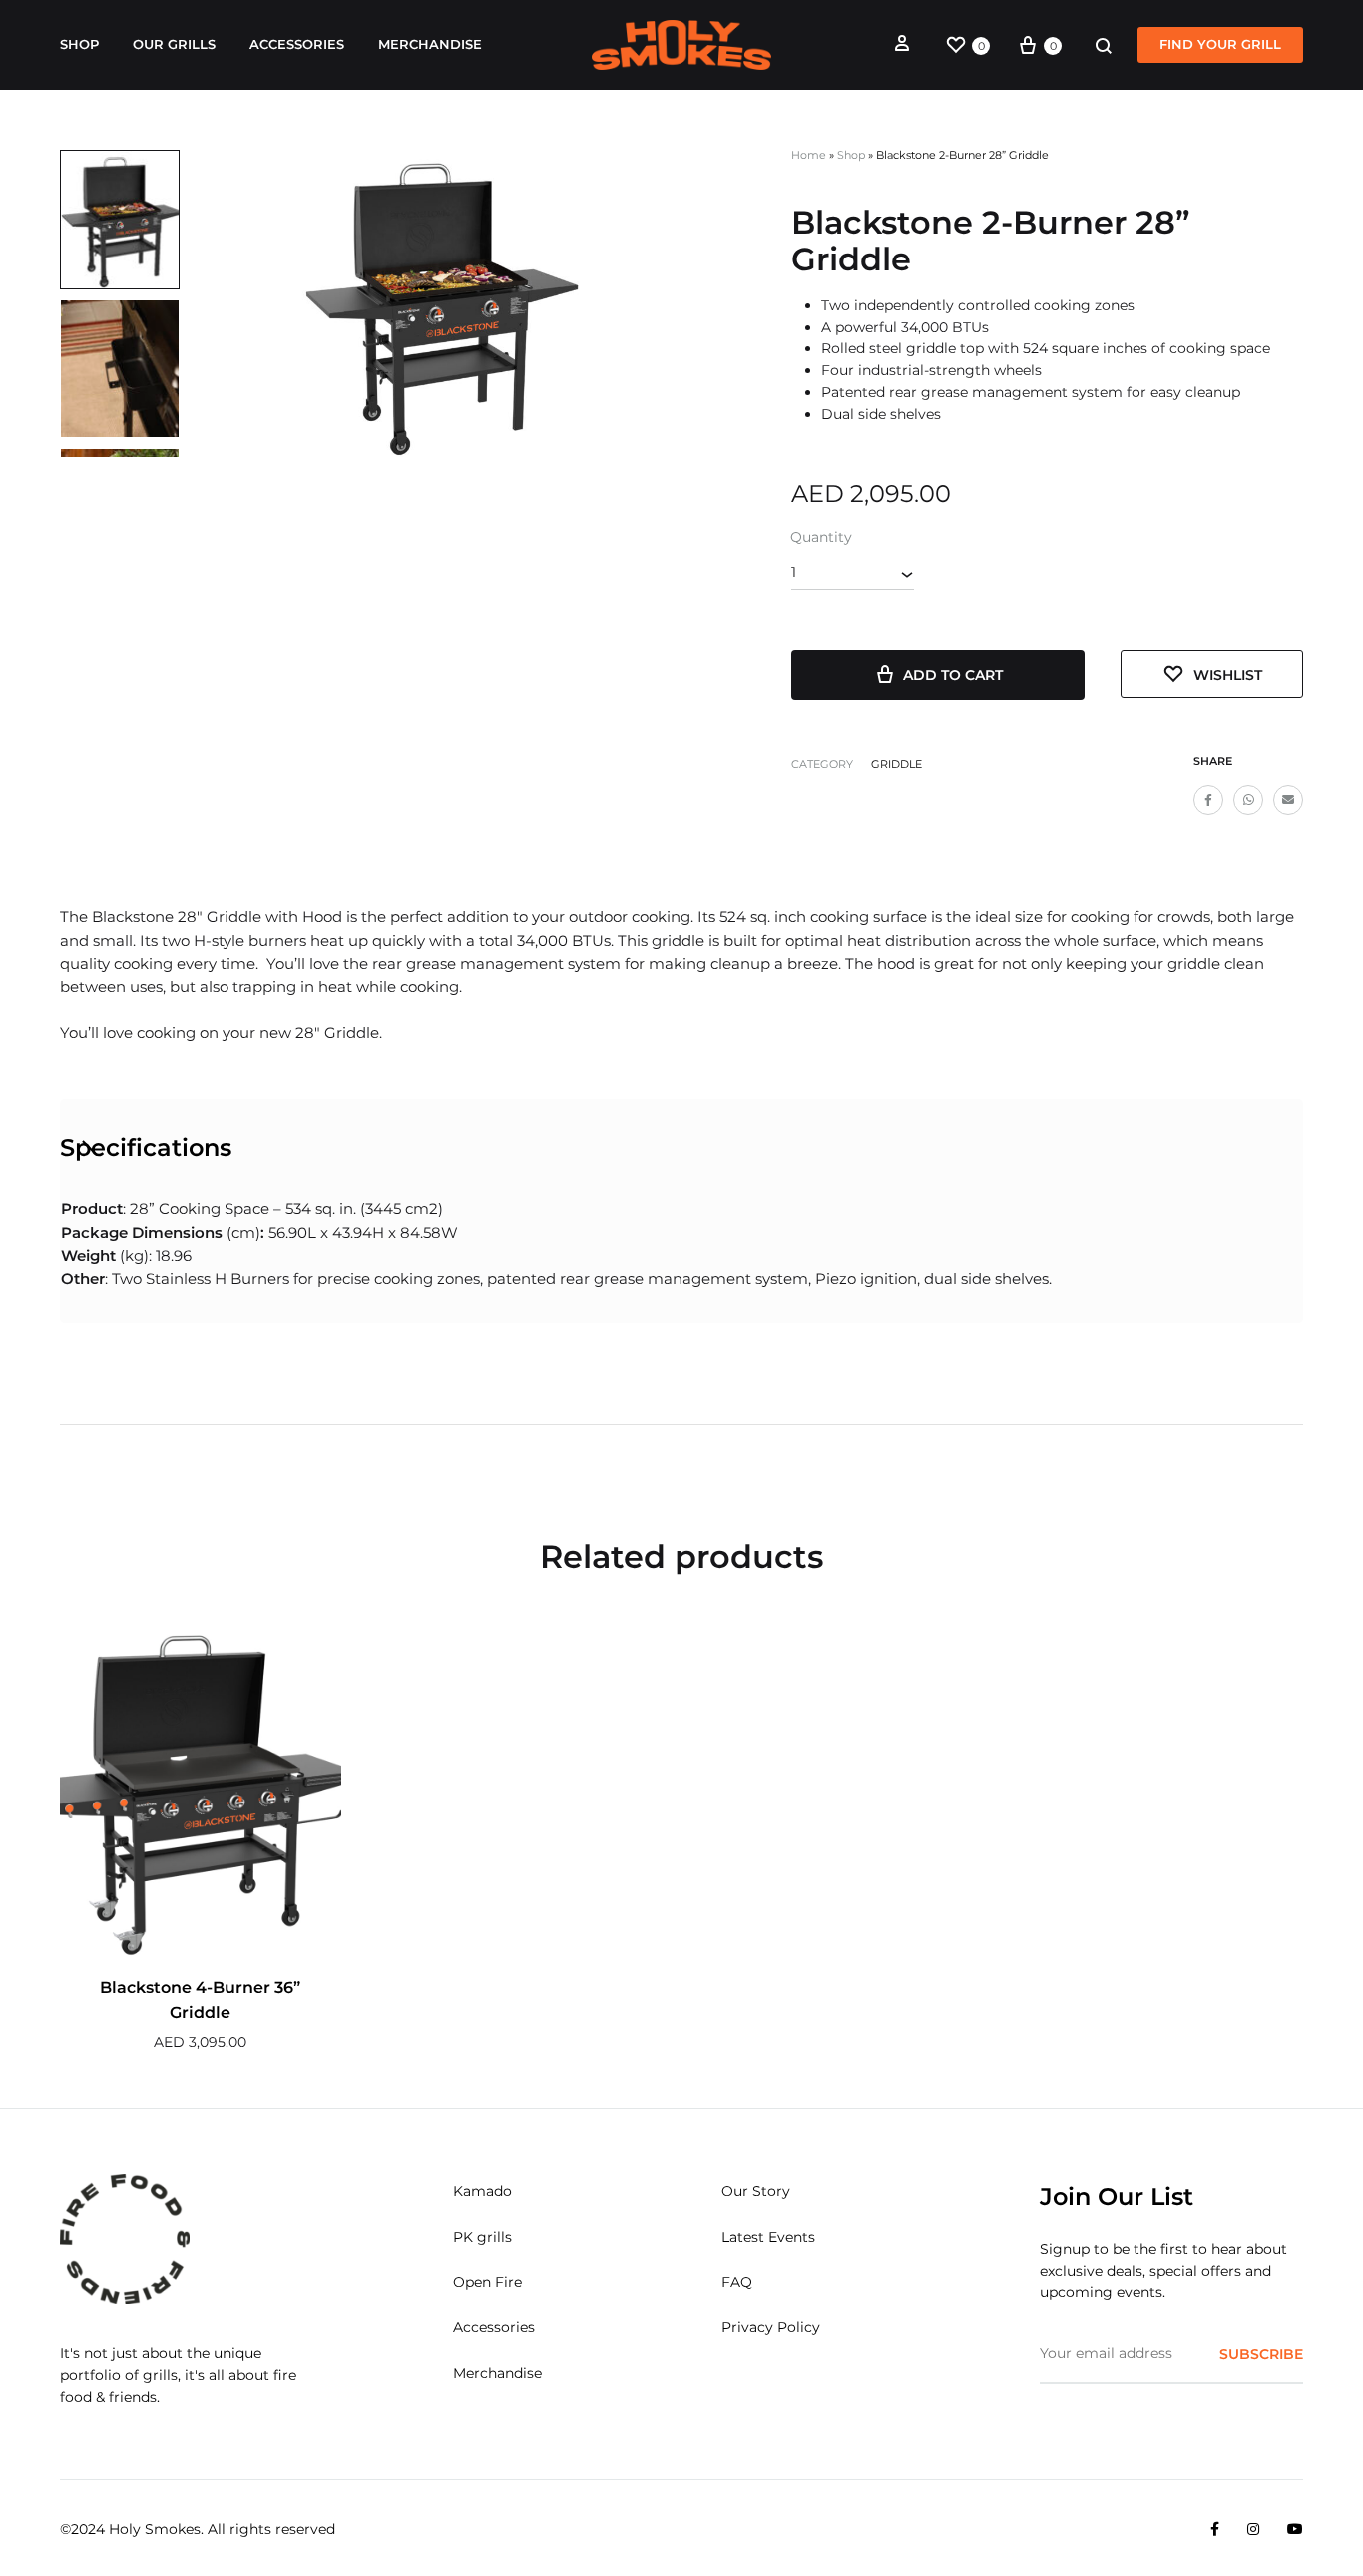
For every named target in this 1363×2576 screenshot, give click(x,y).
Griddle (897, 764)
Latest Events (768, 2237)
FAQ (737, 2282)
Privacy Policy (771, 2327)
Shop (79, 44)
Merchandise (430, 44)
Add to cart (953, 675)
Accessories (297, 44)
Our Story (756, 2191)
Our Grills (174, 44)
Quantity (821, 537)
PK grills (482, 2237)
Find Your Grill (1220, 44)
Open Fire (487, 2282)
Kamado (482, 2191)
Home (809, 155)
